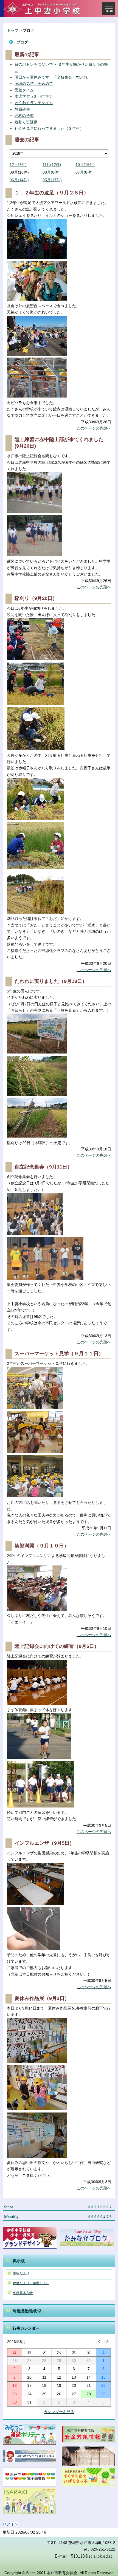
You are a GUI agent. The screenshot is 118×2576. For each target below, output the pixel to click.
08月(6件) (51, 172)
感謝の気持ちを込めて (34, 84)
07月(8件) (84, 172)
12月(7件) (18, 165)
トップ (13, 30)
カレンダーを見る (59, 2412)
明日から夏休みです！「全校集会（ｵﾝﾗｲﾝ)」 (53, 77)
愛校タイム (24, 90)
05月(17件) (52, 180)
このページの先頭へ (94, 428)
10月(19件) (85, 165)
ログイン (10, 2524)
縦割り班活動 (26, 122)
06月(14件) (19, 180)
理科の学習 (24, 116)
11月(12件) (52, 165)
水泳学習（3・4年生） (34, 96)
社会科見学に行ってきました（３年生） (49, 128)
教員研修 (22, 109)
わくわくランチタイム (34, 103)
